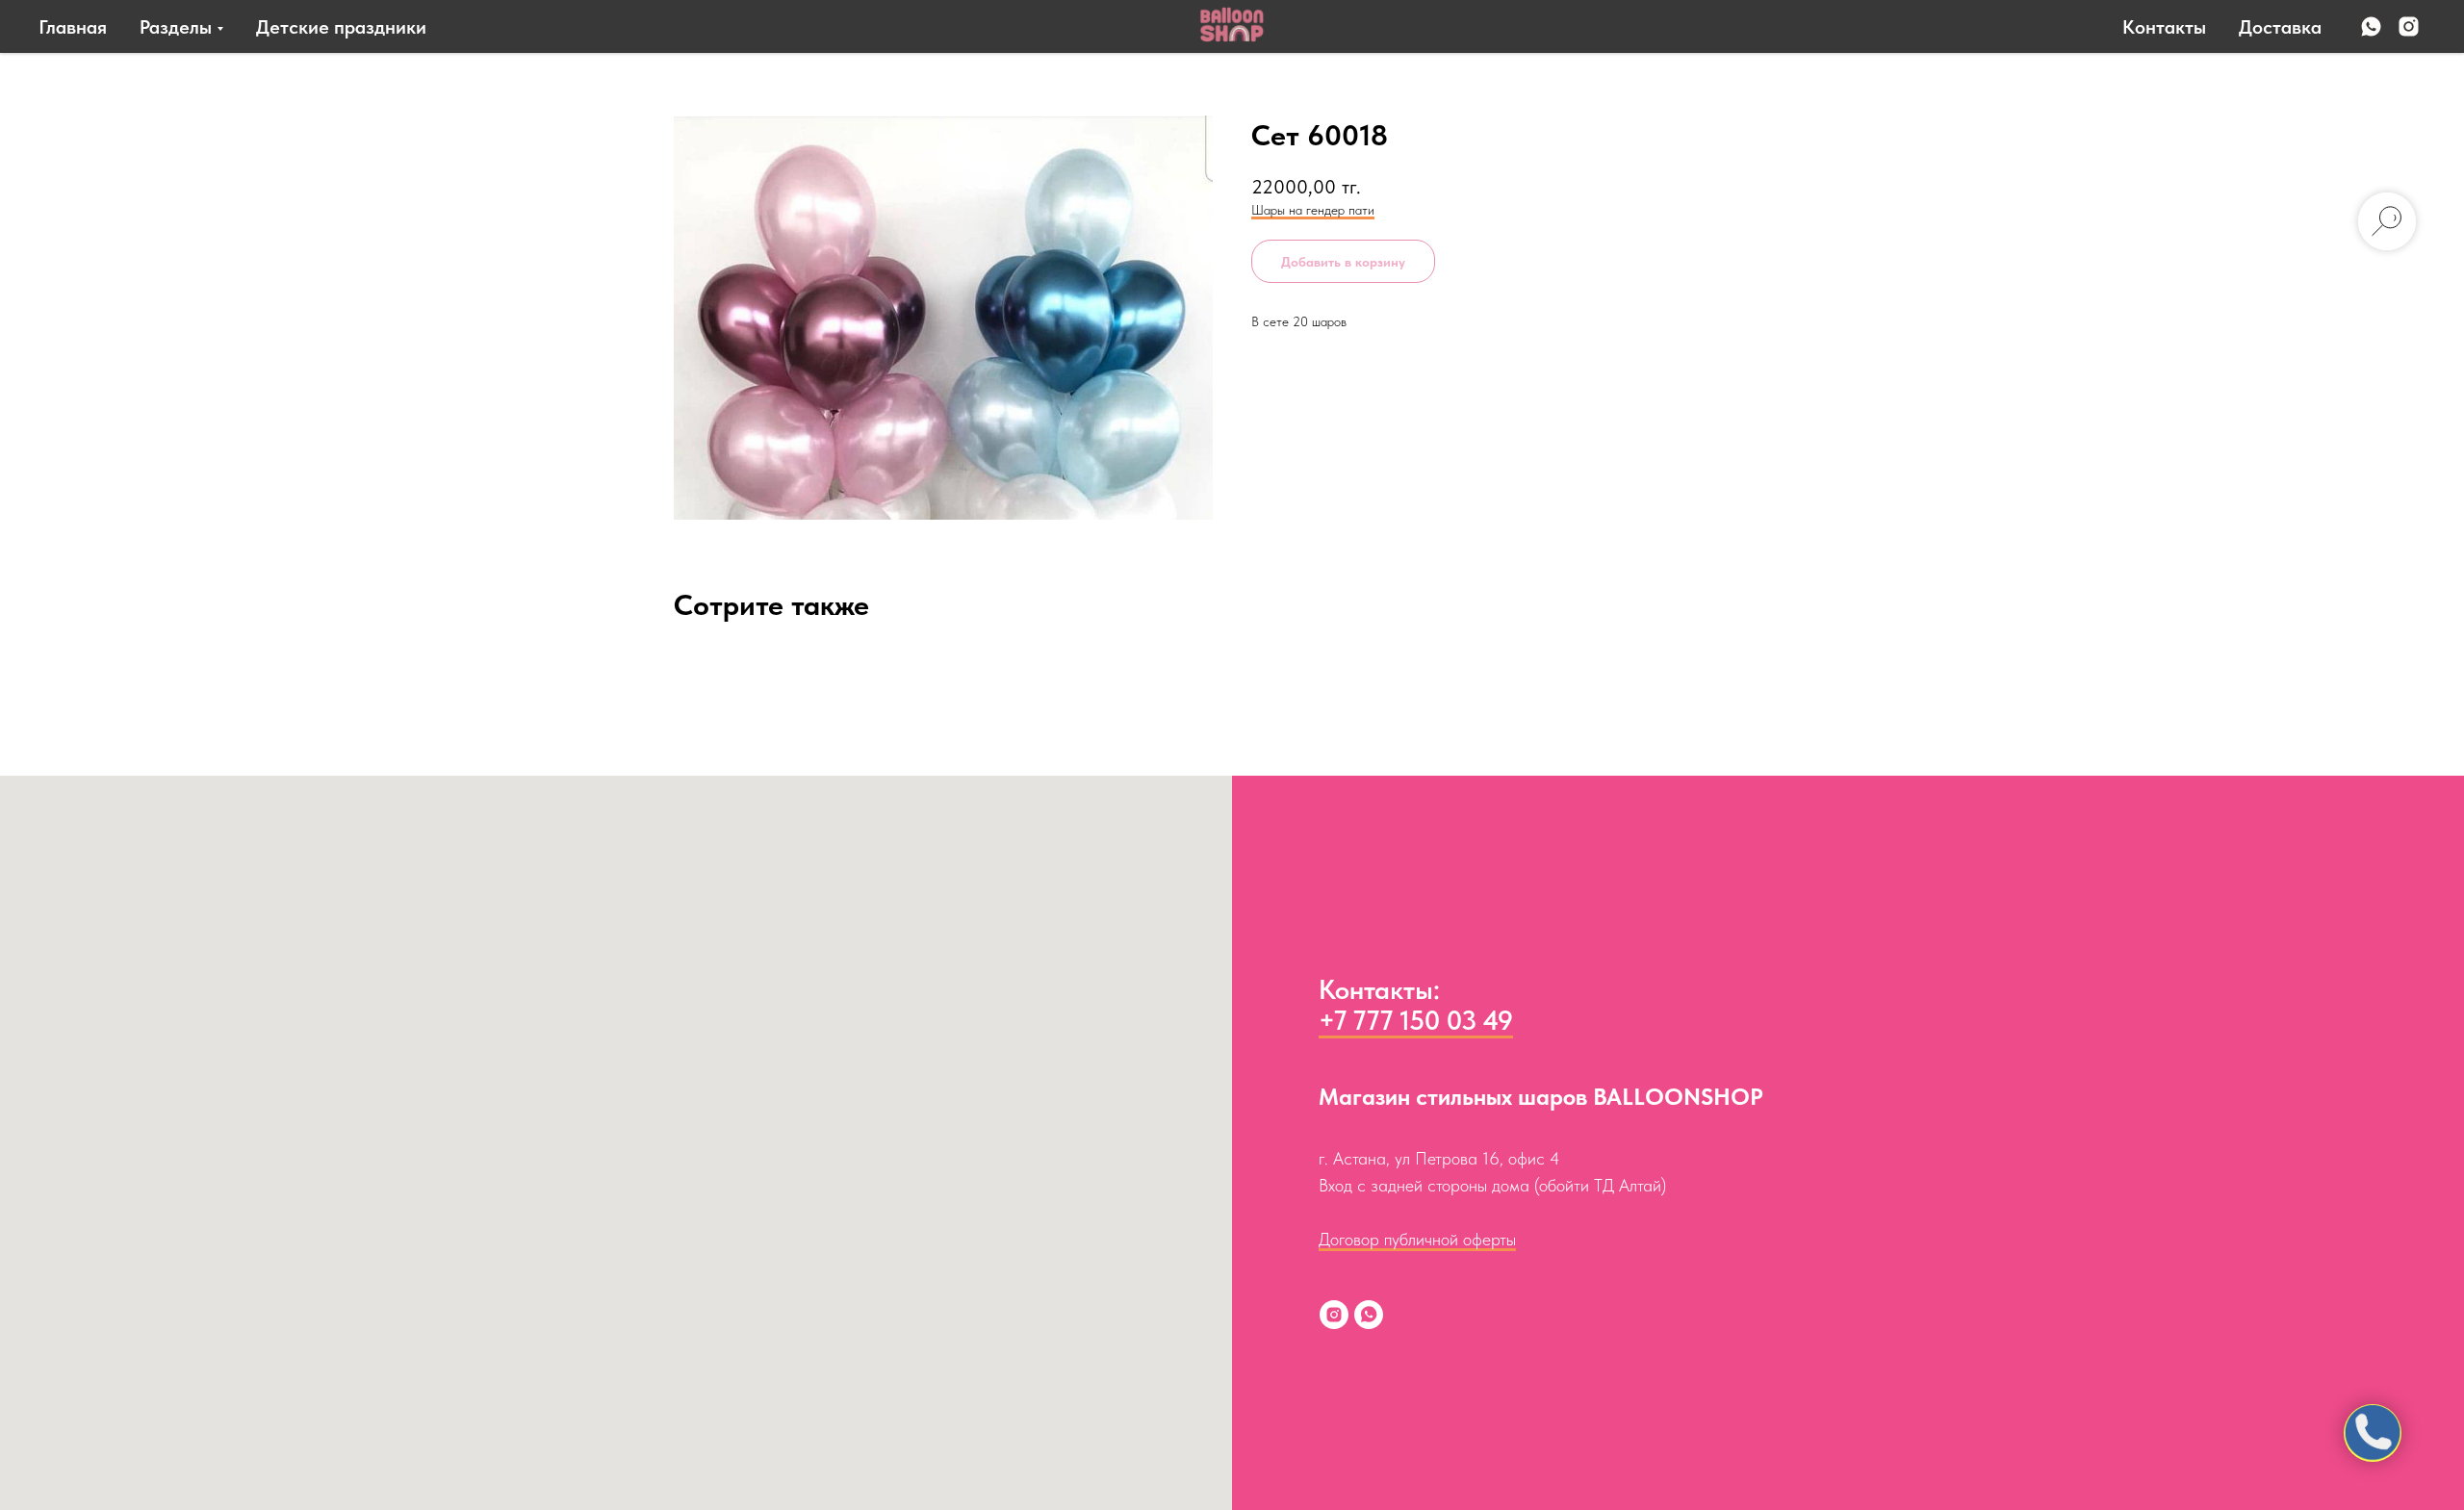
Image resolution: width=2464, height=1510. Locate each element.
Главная (73, 27)
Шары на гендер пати (1313, 210)
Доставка (2280, 27)
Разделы (176, 27)
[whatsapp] (2371, 26)
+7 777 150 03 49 (1416, 1020)
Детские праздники (341, 27)
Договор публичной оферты (1417, 1239)
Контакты (2164, 27)
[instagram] (2409, 26)
